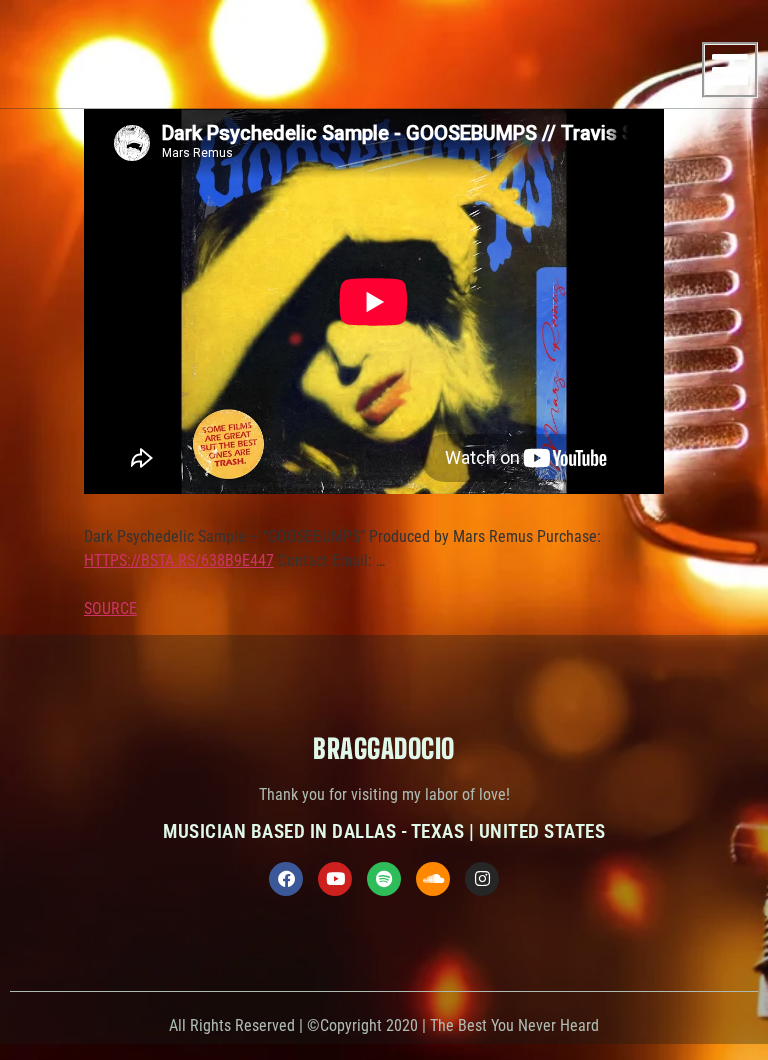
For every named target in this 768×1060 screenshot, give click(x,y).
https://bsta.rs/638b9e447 (179, 560)
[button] (730, 70)
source (110, 608)
